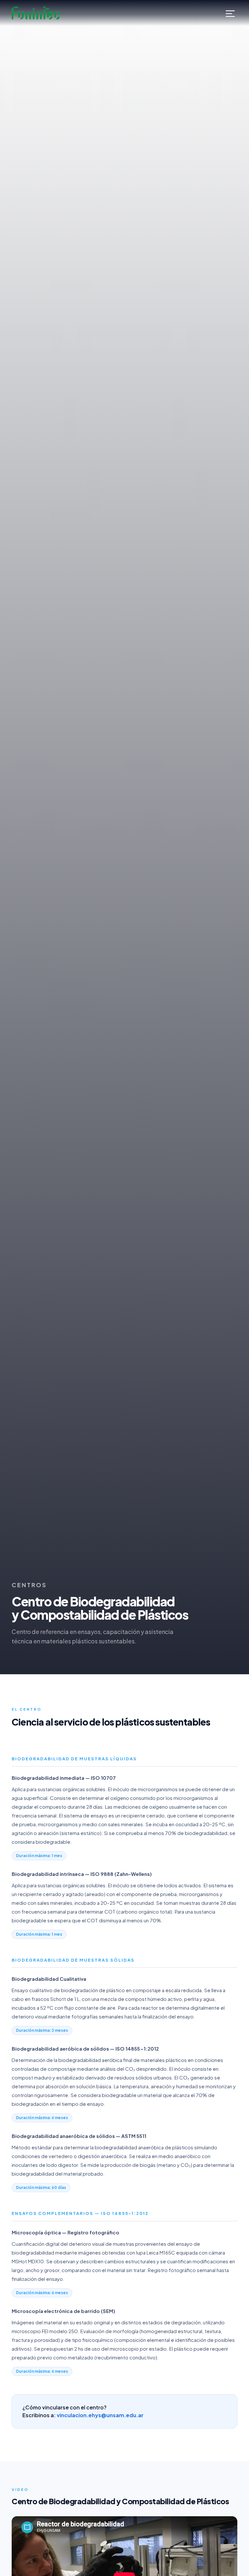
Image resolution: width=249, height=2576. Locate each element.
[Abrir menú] (230, 13)
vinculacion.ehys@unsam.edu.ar (100, 2415)
